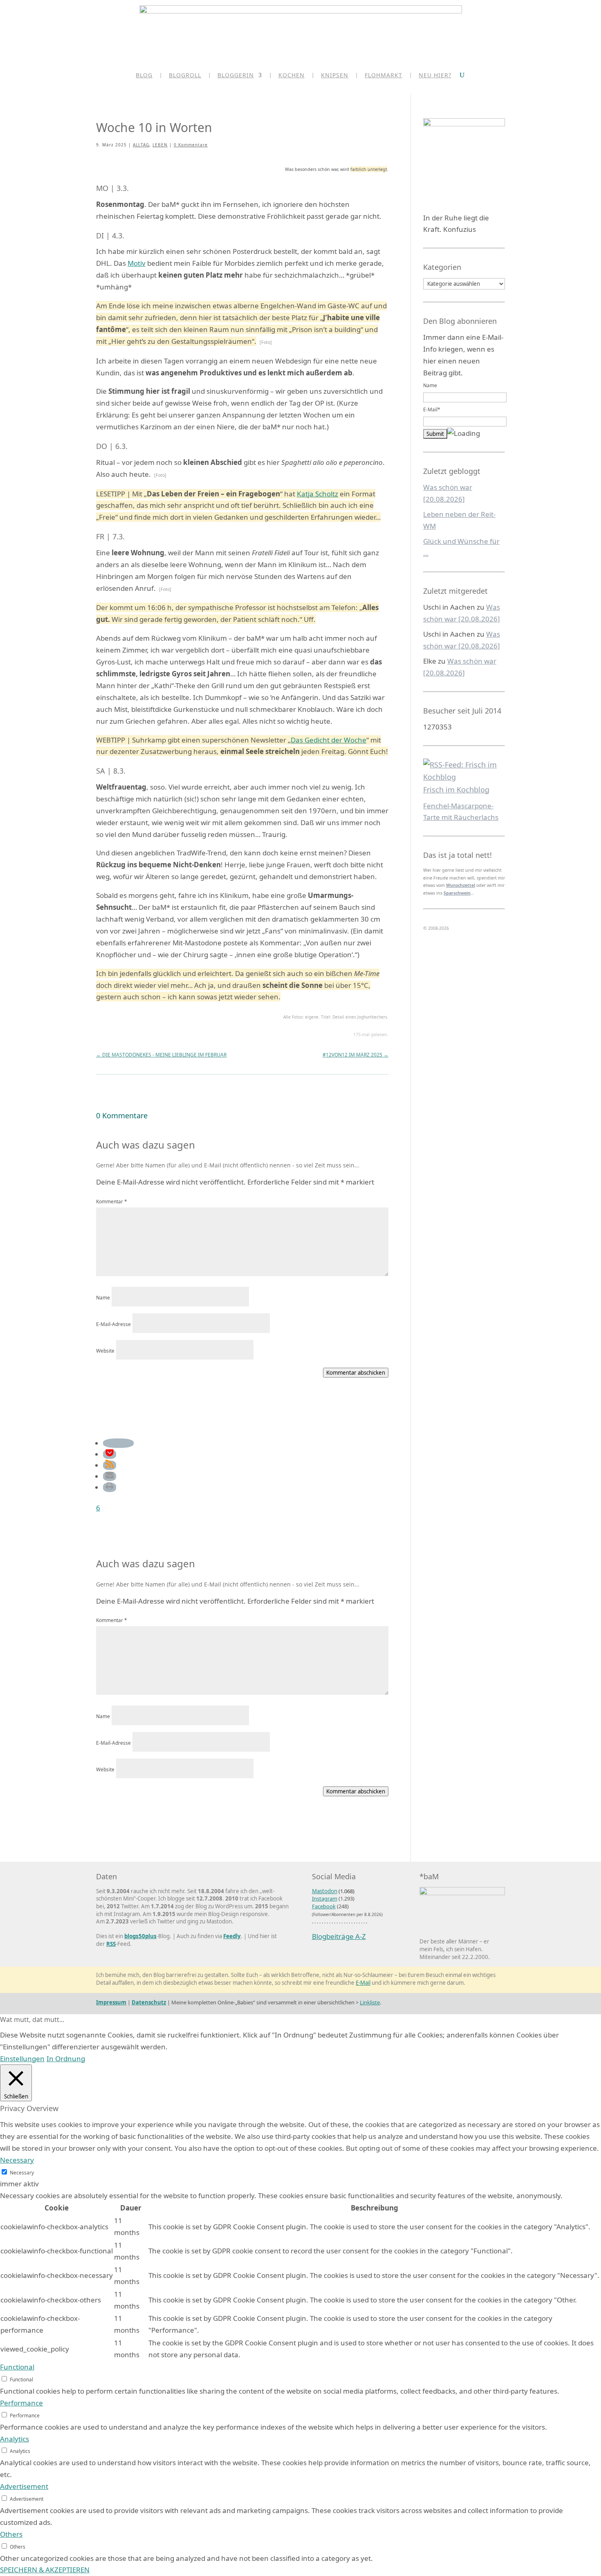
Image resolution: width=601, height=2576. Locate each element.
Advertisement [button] (24, 2486)
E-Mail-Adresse (113, 1324)
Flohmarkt (383, 76)
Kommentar (112, 1201)
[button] (118, 1443)
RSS (111, 1944)
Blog (144, 76)
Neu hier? (435, 76)
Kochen (292, 76)
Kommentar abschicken (356, 1373)
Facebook (324, 1906)
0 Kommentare (191, 145)
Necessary (22, 2172)
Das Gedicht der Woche (329, 740)
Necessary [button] (17, 2160)
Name (103, 1297)
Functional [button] (17, 2367)
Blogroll (185, 76)
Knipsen (335, 76)
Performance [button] (21, 2403)
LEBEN (160, 145)
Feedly (232, 1936)
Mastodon (325, 1891)
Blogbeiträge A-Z (339, 1936)
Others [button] (11, 2534)
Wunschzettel (461, 885)
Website (105, 1351)
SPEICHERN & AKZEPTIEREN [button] (45, 2570)
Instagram (325, 1898)
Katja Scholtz (317, 494)
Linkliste (370, 2002)
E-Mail (363, 1983)
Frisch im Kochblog (456, 790)
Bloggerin (236, 76)
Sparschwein (457, 893)
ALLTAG (141, 145)
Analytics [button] (15, 2439)
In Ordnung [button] (66, 2059)
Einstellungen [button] (22, 2059)
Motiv (137, 263)
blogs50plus (140, 1936)
